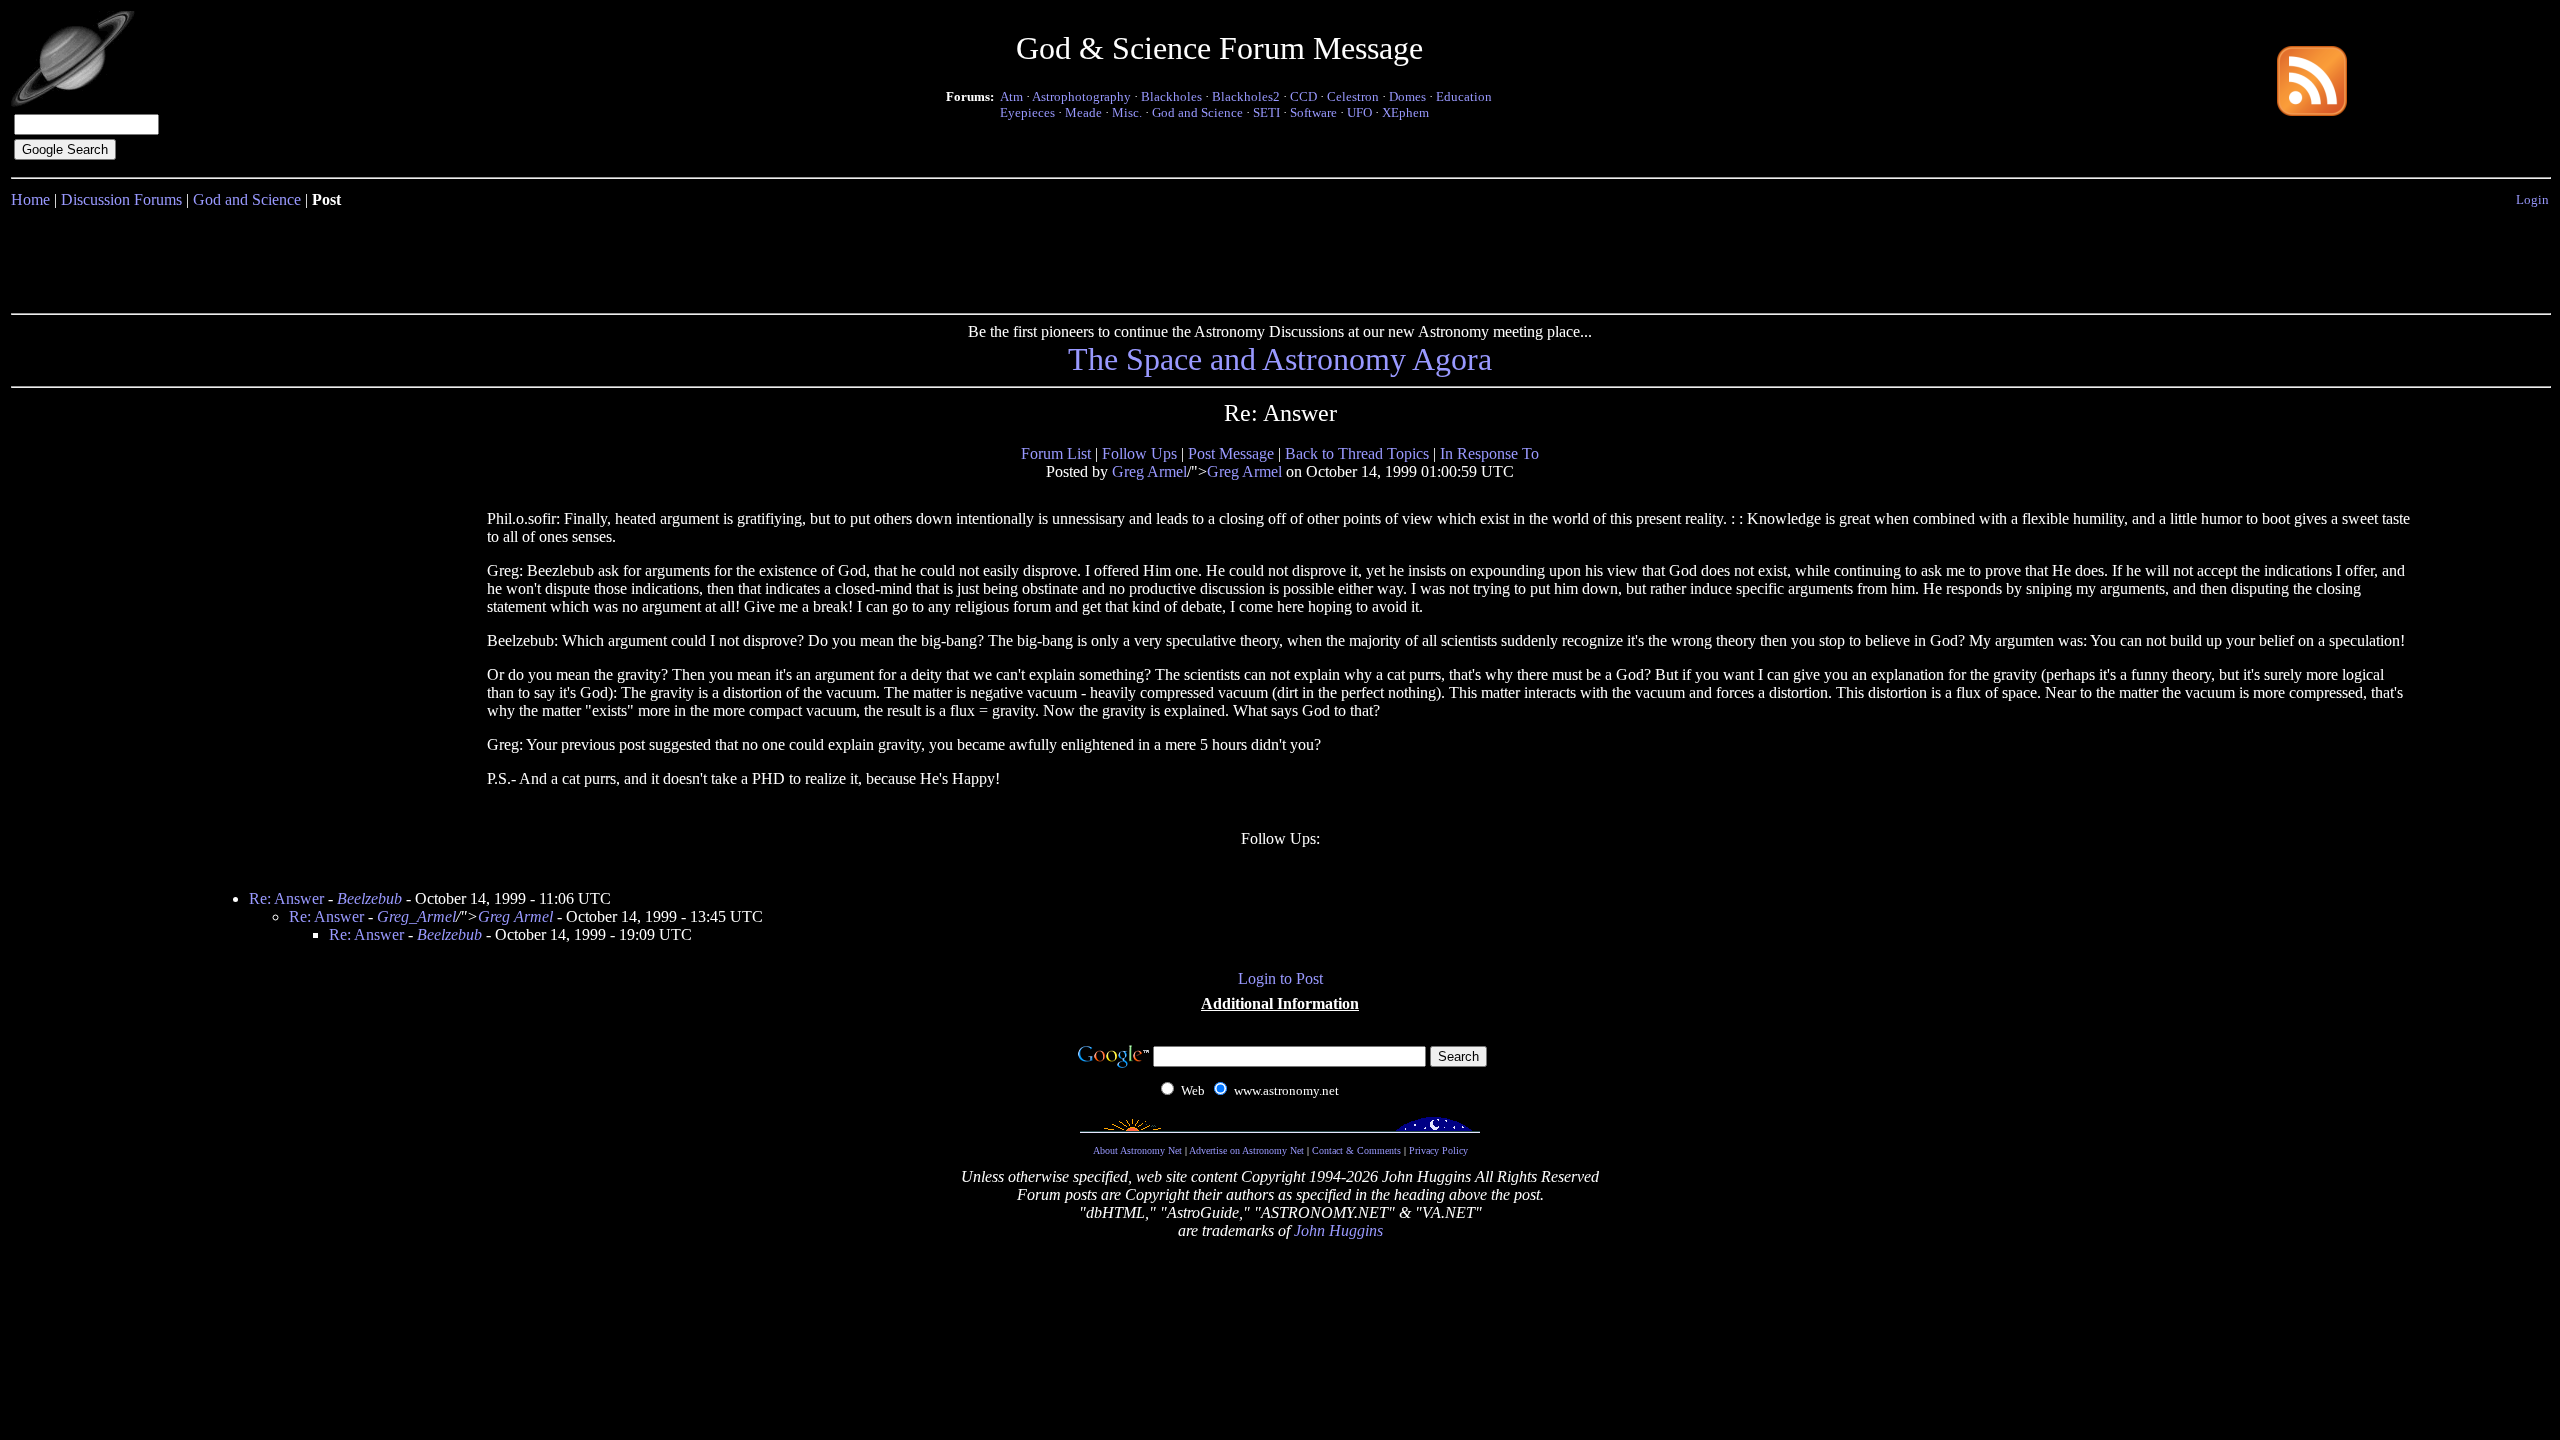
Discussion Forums (121, 199)
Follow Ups (1139, 453)
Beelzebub (369, 898)
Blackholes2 (1246, 96)
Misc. (1127, 112)
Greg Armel (1149, 471)
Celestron (1353, 96)
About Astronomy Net (1137, 1150)
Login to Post (1280, 978)
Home (30, 199)
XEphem (1405, 112)
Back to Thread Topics (1357, 453)
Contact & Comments (1356, 1150)
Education (1464, 96)
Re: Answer (286, 898)
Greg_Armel (416, 916)
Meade (1083, 112)
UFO (1359, 112)
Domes (1407, 96)
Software (1313, 112)
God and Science (1197, 112)
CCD (1303, 96)
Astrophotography (1081, 96)
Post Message (1231, 453)
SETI (1266, 112)
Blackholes (1171, 96)
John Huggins (1338, 1230)
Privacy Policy (1438, 1150)
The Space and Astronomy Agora (1280, 359)
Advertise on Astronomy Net (1246, 1150)
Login (2532, 199)
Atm (1011, 96)
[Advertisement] (1280, 257)
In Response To (1489, 453)
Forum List (1056, 453)
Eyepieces (1027, 112)
